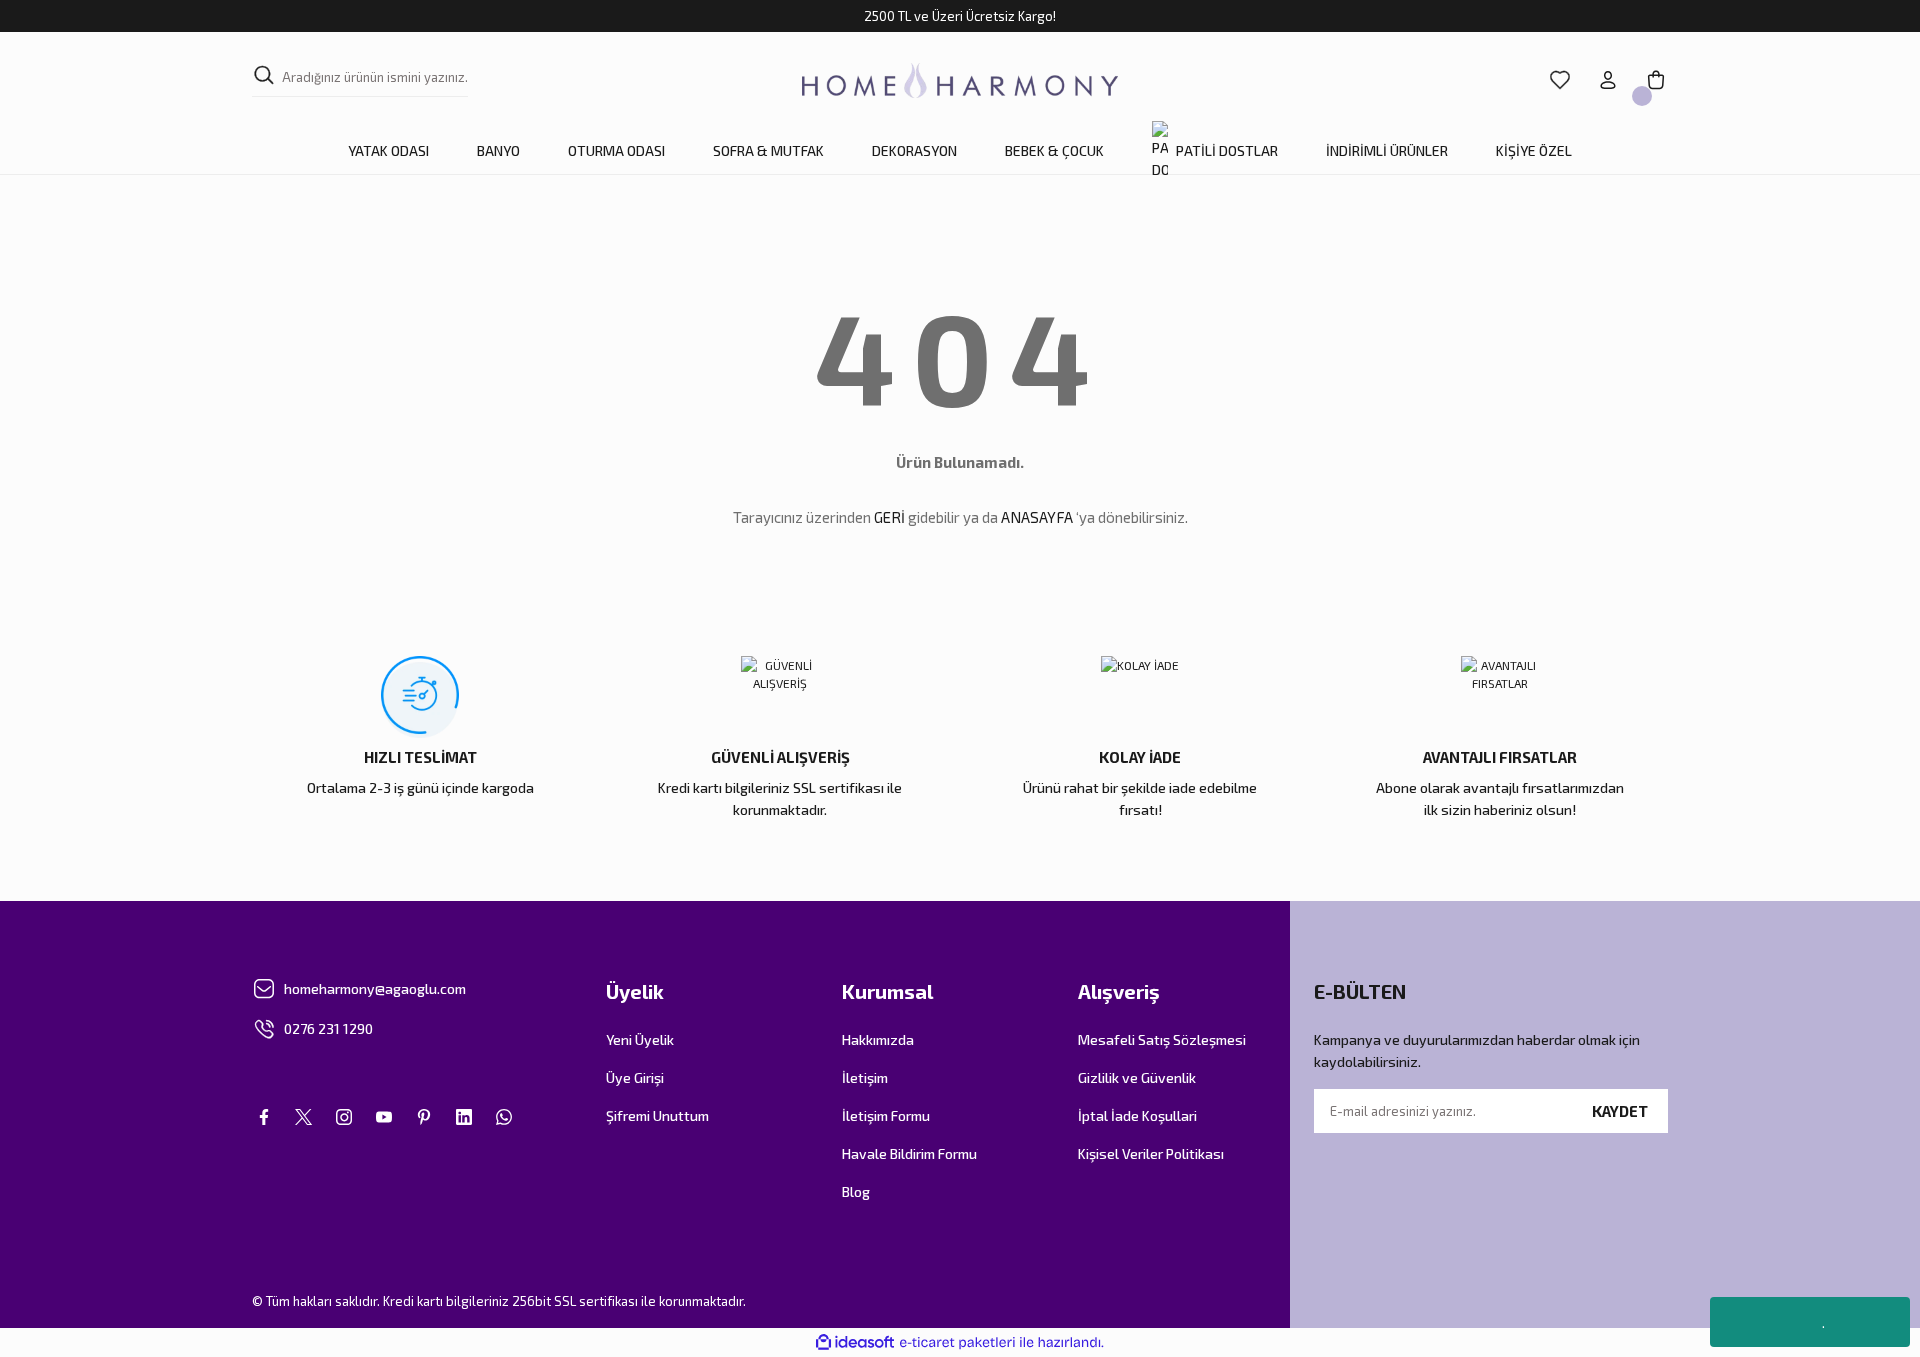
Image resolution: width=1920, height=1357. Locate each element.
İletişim (865, 1077)
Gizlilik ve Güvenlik (1137, 1077)
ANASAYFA (1037, 517)
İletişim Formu (886, 1115)
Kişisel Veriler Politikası (1151, 1153)
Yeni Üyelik (640, 1039)
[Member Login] (1608, 80)
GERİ (889, 517)
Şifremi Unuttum (657, 1115)
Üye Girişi (635, 1077)
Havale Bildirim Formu (909, 1153)
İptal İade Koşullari (1137, 1115)
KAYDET (1620, 1111)
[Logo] (960, 80)
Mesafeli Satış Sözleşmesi (1162, 1039)
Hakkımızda (878, 1039)
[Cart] (1656, 80)
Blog (856, 1191)
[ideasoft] (855, 1342)
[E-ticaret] (957, 1343)
